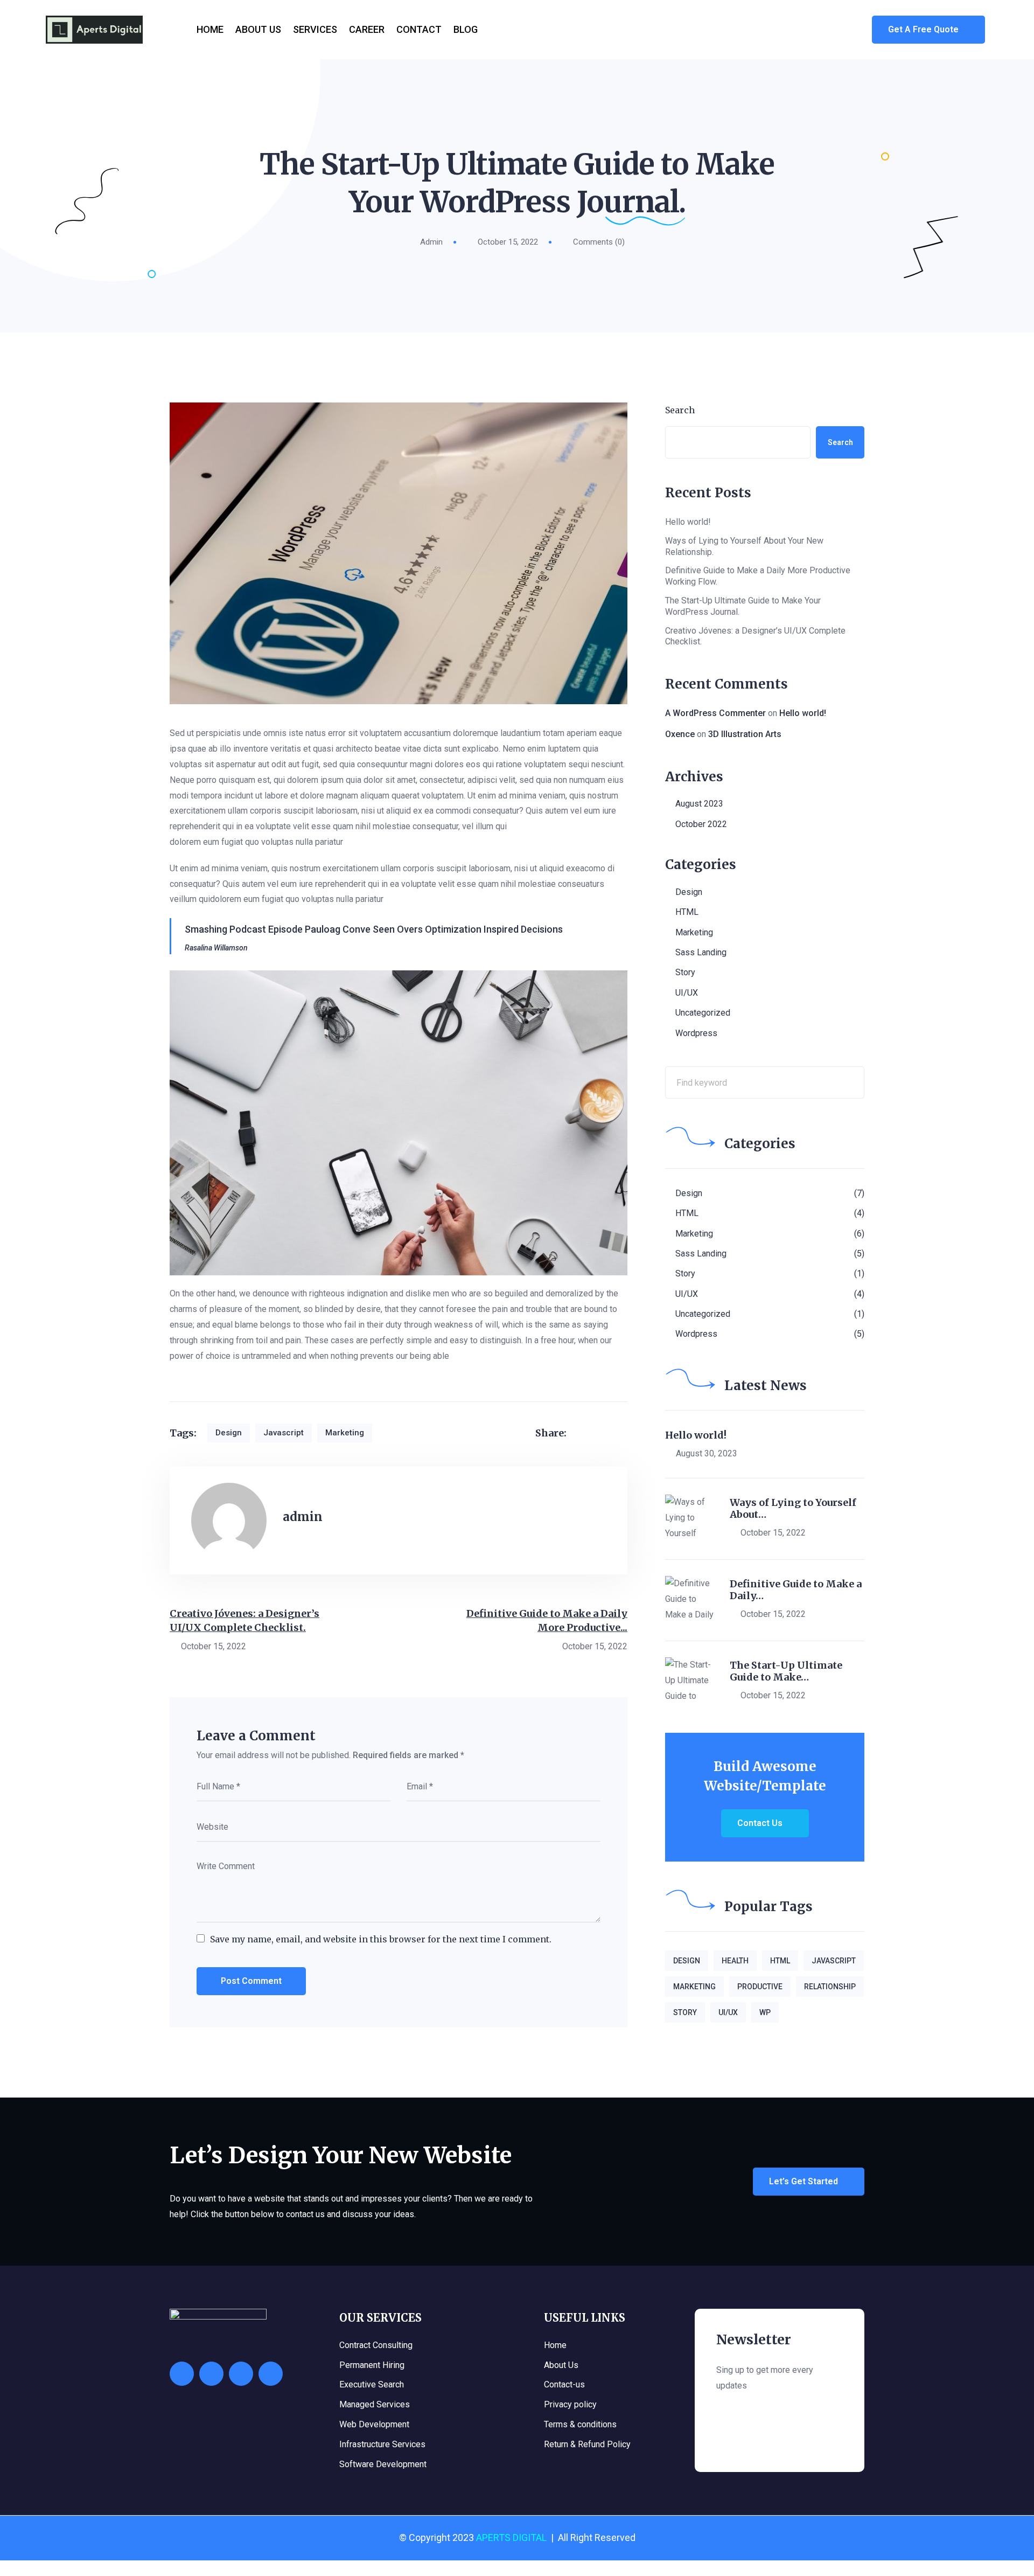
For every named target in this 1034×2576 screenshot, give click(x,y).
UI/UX (687, 993)
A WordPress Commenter (715, 713)
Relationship (830, 1987)
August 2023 (699, 804)
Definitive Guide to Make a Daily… (796, 1590)
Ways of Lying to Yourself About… (793, 1508)
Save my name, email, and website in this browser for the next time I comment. (381, 1939)
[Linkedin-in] (271, 2374)
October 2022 (701, 824)
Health (735, 1961)
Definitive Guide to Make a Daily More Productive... (547, 1620)
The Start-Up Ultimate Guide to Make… (786, 1671)
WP (765, 2012)
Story (685, 972)
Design (229, 1433)
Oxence (680, 734)
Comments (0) (599, 242)
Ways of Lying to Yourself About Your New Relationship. (744, 546)
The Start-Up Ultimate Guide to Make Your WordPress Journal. (743, 606)
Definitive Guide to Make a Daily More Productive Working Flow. (758, 576)
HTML (687, 912)
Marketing (345, 1433)
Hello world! (688, 522)
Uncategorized (703, 1013)
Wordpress (696, 1033)
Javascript (284, 1433)
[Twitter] (241, 2374)
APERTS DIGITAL (511, 2537)
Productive (760, 1987)
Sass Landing (701, 952)
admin (431, 242)
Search (680, 410)
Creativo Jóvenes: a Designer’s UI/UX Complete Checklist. (244, 1620)
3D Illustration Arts (745, 734)
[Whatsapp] (182, 2374)
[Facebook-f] (211, 2374)
